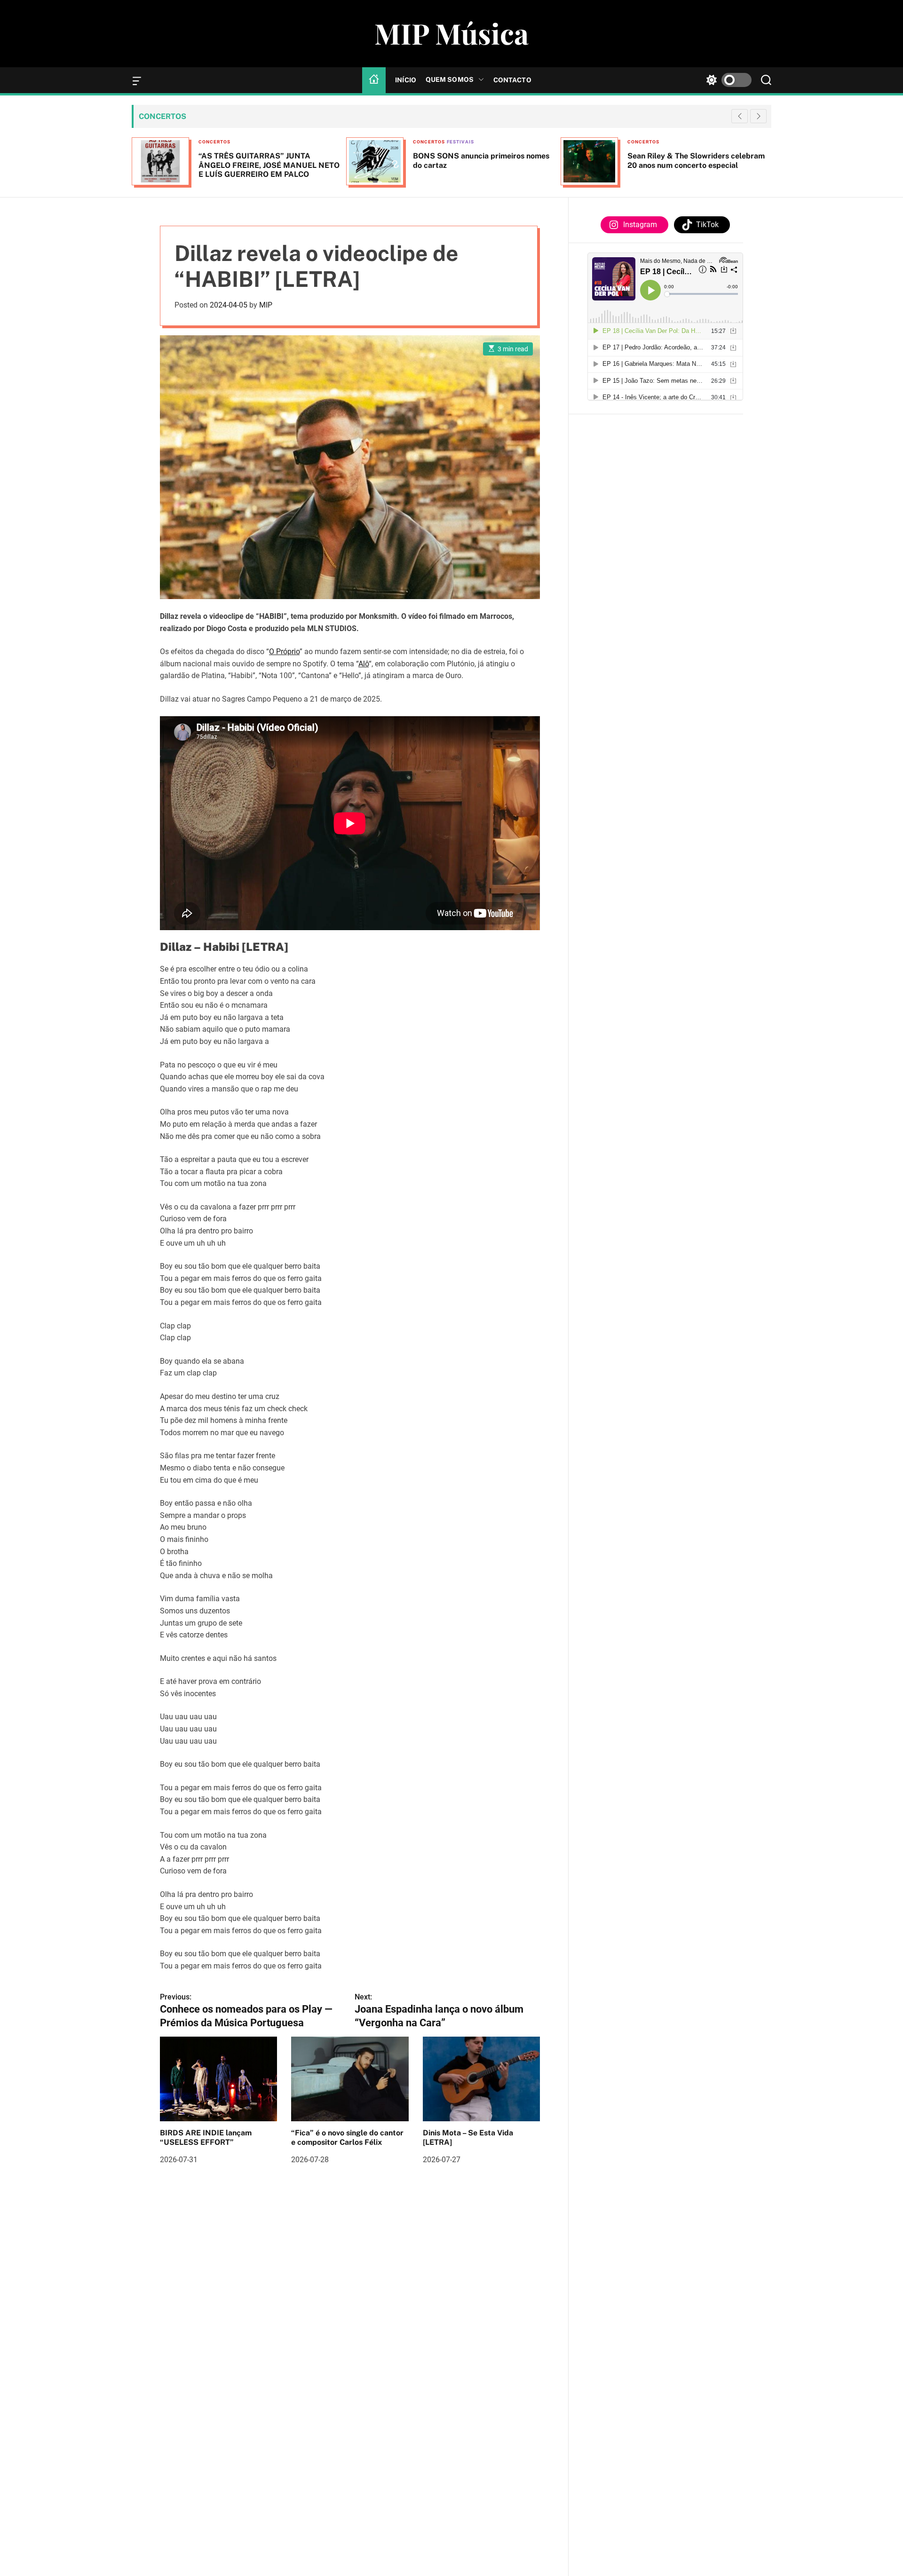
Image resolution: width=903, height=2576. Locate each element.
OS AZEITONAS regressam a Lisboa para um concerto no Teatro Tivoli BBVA (698, 160)
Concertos (214, 142)
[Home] (374, 80)
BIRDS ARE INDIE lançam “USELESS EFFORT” (206, 2137)
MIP (266, 305)
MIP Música (451, 33)
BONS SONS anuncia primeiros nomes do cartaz (267, 160)
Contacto (512, 80)
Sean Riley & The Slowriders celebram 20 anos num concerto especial (482, 160)
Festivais (246, 142)
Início (406, 80)
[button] (758, 116)
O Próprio (284, 652)
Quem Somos (450, 79)
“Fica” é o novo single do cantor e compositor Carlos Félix (347, 2137)
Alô (364, 664)
